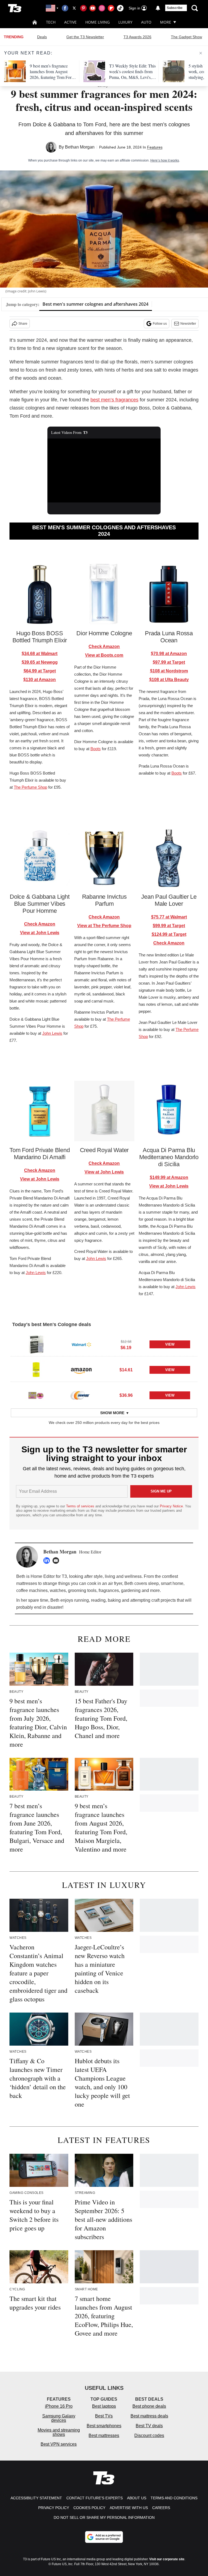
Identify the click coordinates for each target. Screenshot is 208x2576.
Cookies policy (89, 2508)
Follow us (160, 324)
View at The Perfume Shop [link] (104, 926)
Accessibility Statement (36, 2498)
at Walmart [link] (40, 654)
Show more (112, 1413)
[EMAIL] (57, 1561)
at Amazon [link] (40, 680)
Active (70, 22)
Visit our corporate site (167, 2559)
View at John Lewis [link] (40, 933)
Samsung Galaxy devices (59, 2418)
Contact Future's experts (95, 2498)
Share (23, 324)
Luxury (125, 22)
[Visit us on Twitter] (74, 8)
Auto (146, 22)
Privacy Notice (171, 1506)
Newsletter (188, 324)
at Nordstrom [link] (169, 671)
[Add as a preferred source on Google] (104, 2537)
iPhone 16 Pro (59, 2406)
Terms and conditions (174, 2498)
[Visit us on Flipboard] (111, 8)
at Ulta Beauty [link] (169, 680)
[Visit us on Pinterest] (83, 8)
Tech (51, 22)
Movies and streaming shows (59, 2432)
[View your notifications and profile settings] (158, 8)
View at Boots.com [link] (104, 655)
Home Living (97, 22)
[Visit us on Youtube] (93, 8)
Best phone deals (149, 2406)
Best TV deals (149, 2426)
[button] (104, 1344)
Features (155, 147)
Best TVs (104, 2416)
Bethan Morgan (80, 147)
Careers (161, 2508)
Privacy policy (54, 2508)
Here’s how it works (165, 160)
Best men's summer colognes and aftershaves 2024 (95, 304)
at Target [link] (40, 671)
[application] (104, 470)
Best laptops (104, 2406)
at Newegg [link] (40, 662)
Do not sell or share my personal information (104, 2517)
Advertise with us (129, 2508)
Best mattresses (104, 2435)
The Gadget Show (186, 37)
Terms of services (81, 1506)
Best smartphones (104, 2426)
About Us (137, 2498)
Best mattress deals (149, 2416)
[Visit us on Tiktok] (120, 8)
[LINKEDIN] (48, 1561)
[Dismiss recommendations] (201, 53)
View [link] (170, 1344)
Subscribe (175, 8)
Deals (42, 37)
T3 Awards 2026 (137, 37)
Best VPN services (59, 2444)
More (166, 22)
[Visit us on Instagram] (102, 8)
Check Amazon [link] (104, 647)
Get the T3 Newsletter (85, 37)
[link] (36, 1345)
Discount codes (149, 2435)
